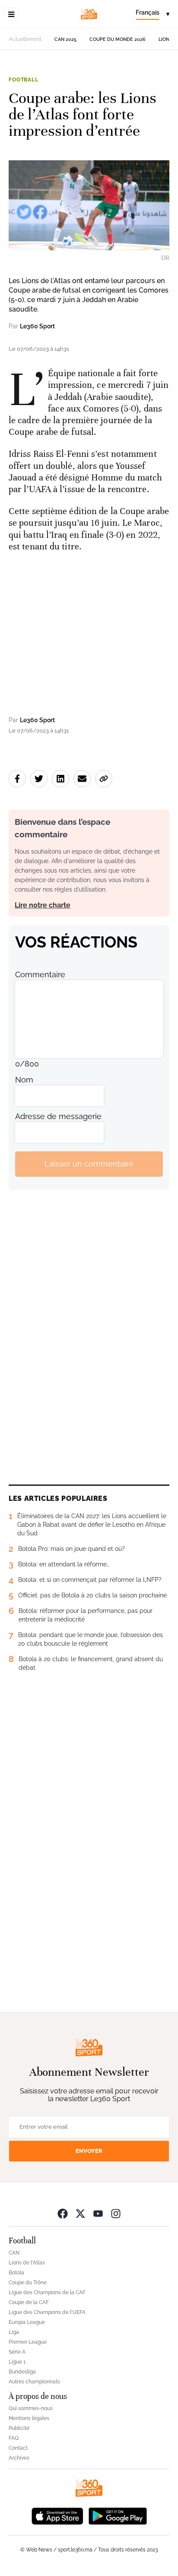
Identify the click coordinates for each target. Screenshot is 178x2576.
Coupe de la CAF (29, 2302)
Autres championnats (34, 2382)
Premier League (28, 2342)
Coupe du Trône (28, 2283)
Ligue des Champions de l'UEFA (47, 2312)
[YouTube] (98, 2213)
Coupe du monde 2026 (118, 39)
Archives (19, 2458)
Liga (14, 2332)
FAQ (14, 2438)
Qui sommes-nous (31, 2408)
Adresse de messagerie (58, 1116)
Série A (17, 2352)
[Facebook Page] (63, 2213)
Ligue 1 (17, 2362)
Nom (24, 1080)
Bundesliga (22, 2372)
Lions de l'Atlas (27, 2263)
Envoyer (89, 2151)
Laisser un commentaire (89, 1164)
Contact (18, 2448)
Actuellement (25, 39)
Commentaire (40, 975)
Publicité (19, 2428)
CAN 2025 (65, 39)
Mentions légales (29, 2418)
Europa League (27, 2322)
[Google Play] (118, 2515)
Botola (16, 2273)
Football (24, 80)
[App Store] (57, 2515)
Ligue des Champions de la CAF (47, 2292)
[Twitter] (80, 2213)
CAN (14, 2253)
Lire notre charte (43, 905)
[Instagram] (116, 2213)
